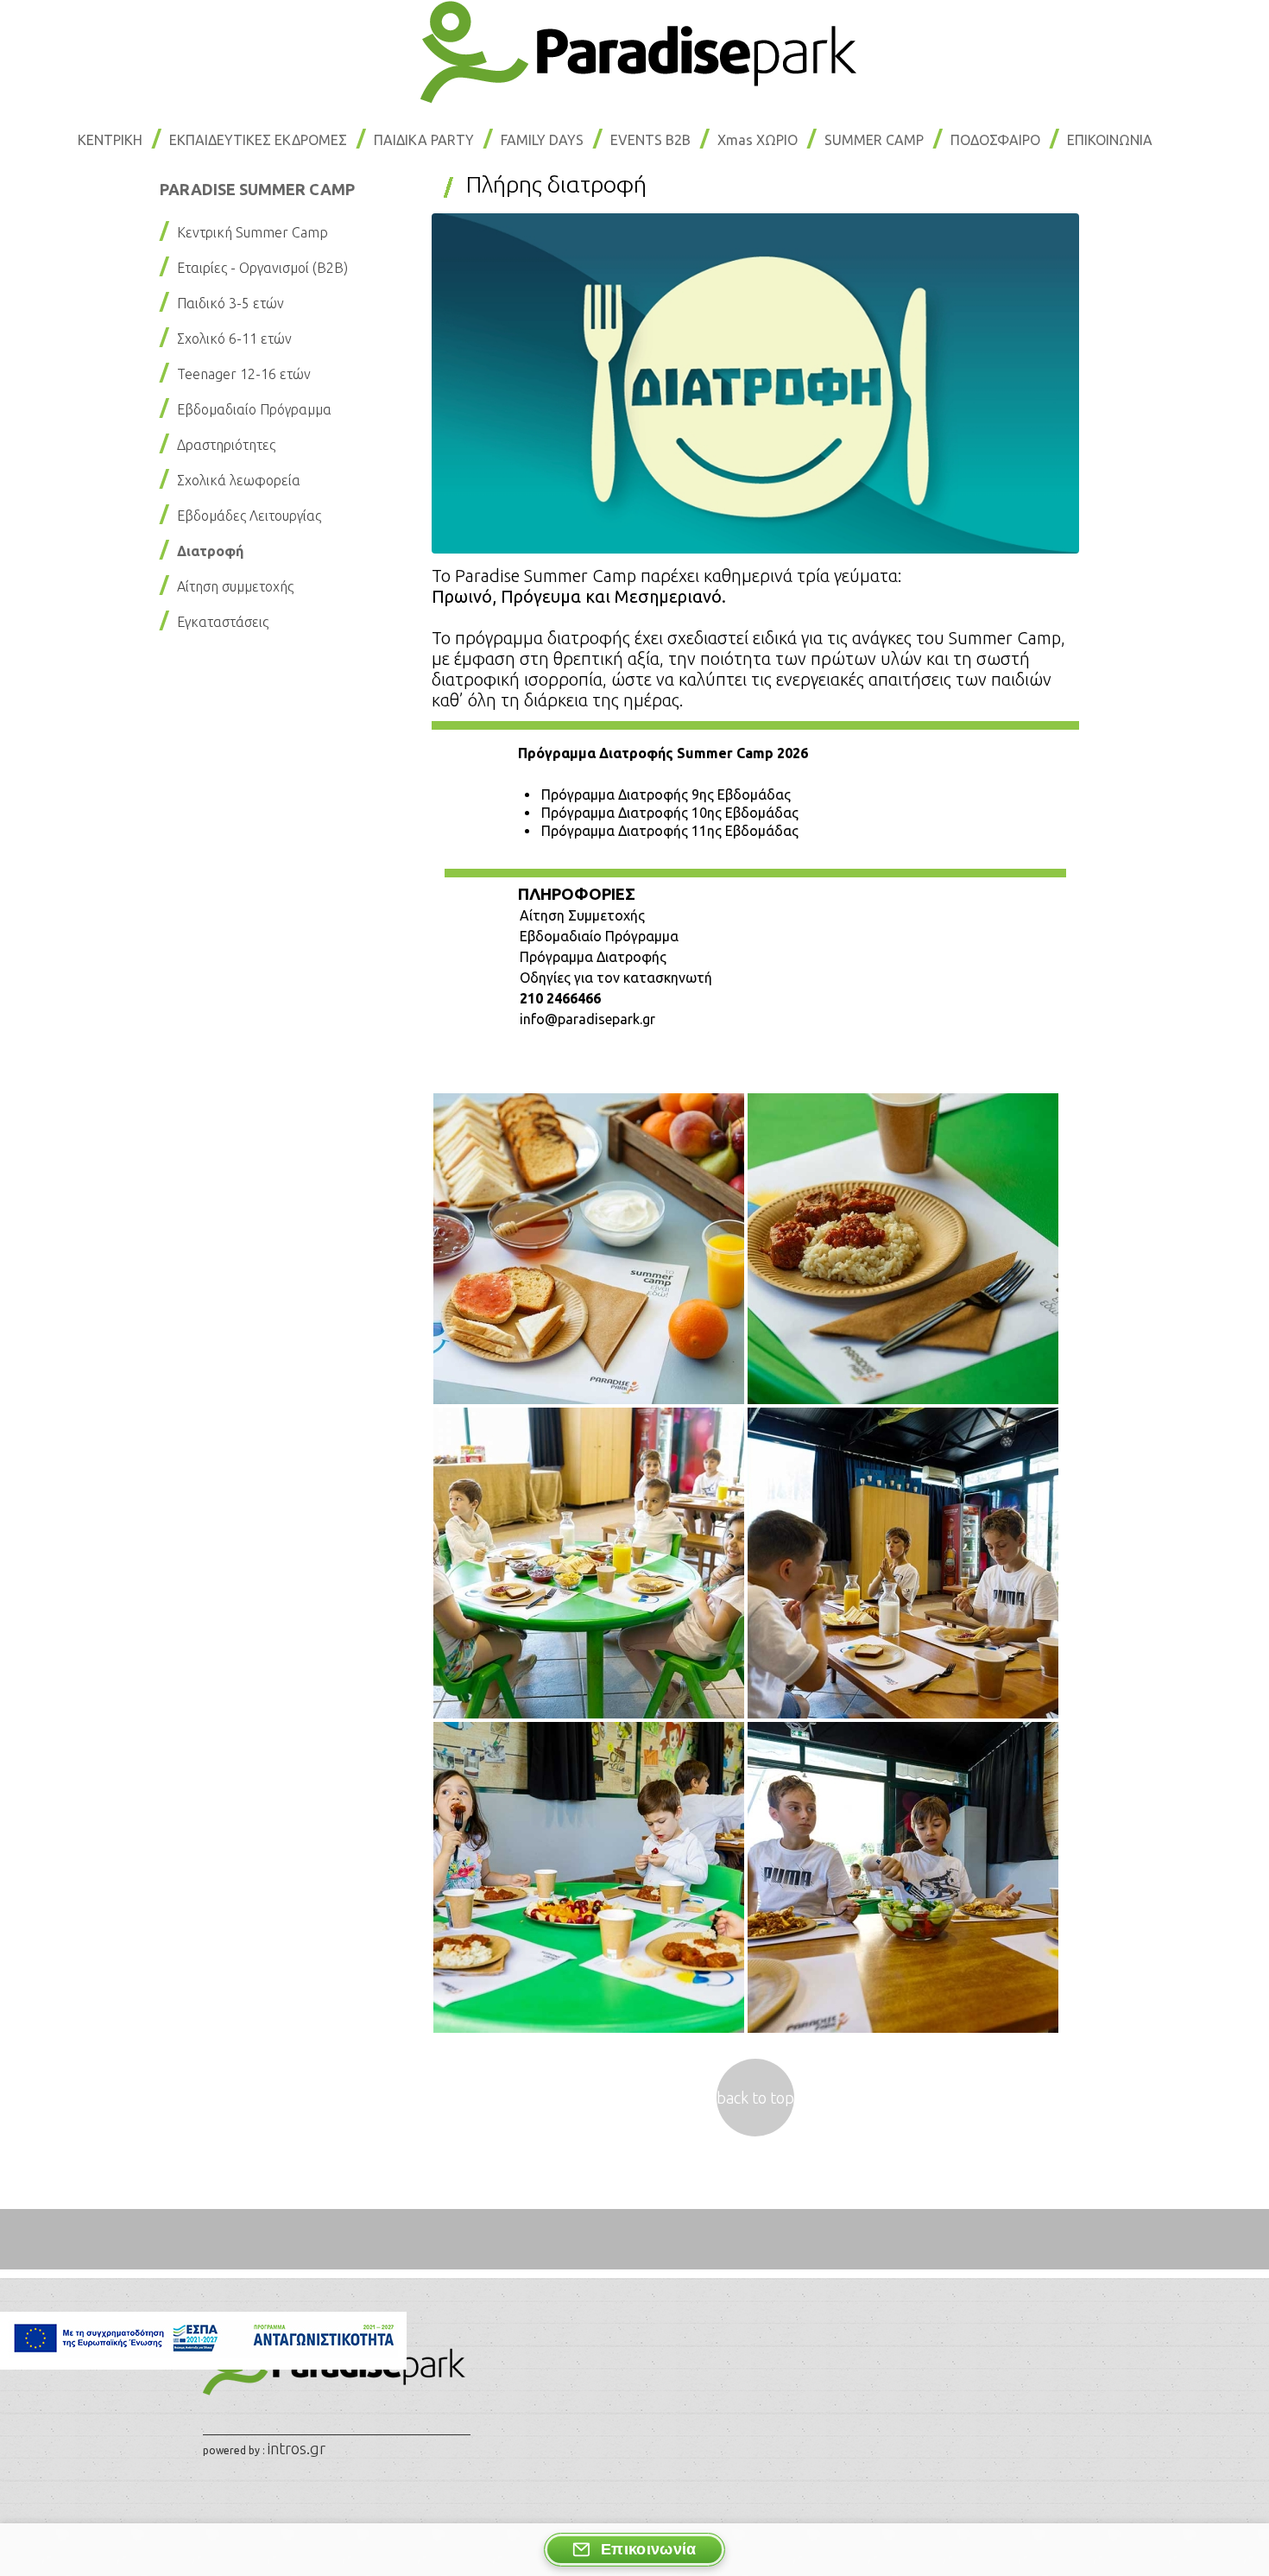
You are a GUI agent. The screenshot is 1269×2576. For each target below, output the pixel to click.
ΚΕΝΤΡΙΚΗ (110, 140)
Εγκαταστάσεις (223, 622)
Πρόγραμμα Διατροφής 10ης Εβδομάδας (670, 813)
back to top (755, 2098)
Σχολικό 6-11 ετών (234, 339)
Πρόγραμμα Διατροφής (593, 957)
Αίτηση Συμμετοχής (582, 915)
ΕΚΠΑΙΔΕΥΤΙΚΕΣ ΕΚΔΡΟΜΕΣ (258, 140)
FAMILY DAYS (542, 140)
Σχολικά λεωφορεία (239, 480)
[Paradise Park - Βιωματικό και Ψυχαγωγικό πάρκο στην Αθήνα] (634, 98)
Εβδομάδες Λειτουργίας (249, 516)
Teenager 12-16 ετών (244, 374)
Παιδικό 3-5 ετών (230, 303)
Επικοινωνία (649, 2549)
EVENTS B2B (650, 140)
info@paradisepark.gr (587, 1019)
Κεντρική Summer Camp (253, 232)
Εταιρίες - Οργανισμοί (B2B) (262, 268)
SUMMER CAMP (874, 140)
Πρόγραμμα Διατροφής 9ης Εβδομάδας (666, 794)
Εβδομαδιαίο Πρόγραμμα (254, 409)
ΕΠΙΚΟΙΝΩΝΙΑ (1110, 140)
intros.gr (297, 2448)
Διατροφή (210, 551)
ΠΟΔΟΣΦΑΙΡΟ (995, 140)
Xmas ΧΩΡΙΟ (758, 140)
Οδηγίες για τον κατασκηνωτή (616, 978)
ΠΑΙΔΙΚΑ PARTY (424, 140)
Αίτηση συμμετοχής (235, 586)
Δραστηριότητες (226, 445)
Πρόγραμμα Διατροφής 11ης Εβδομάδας (670, 831)
